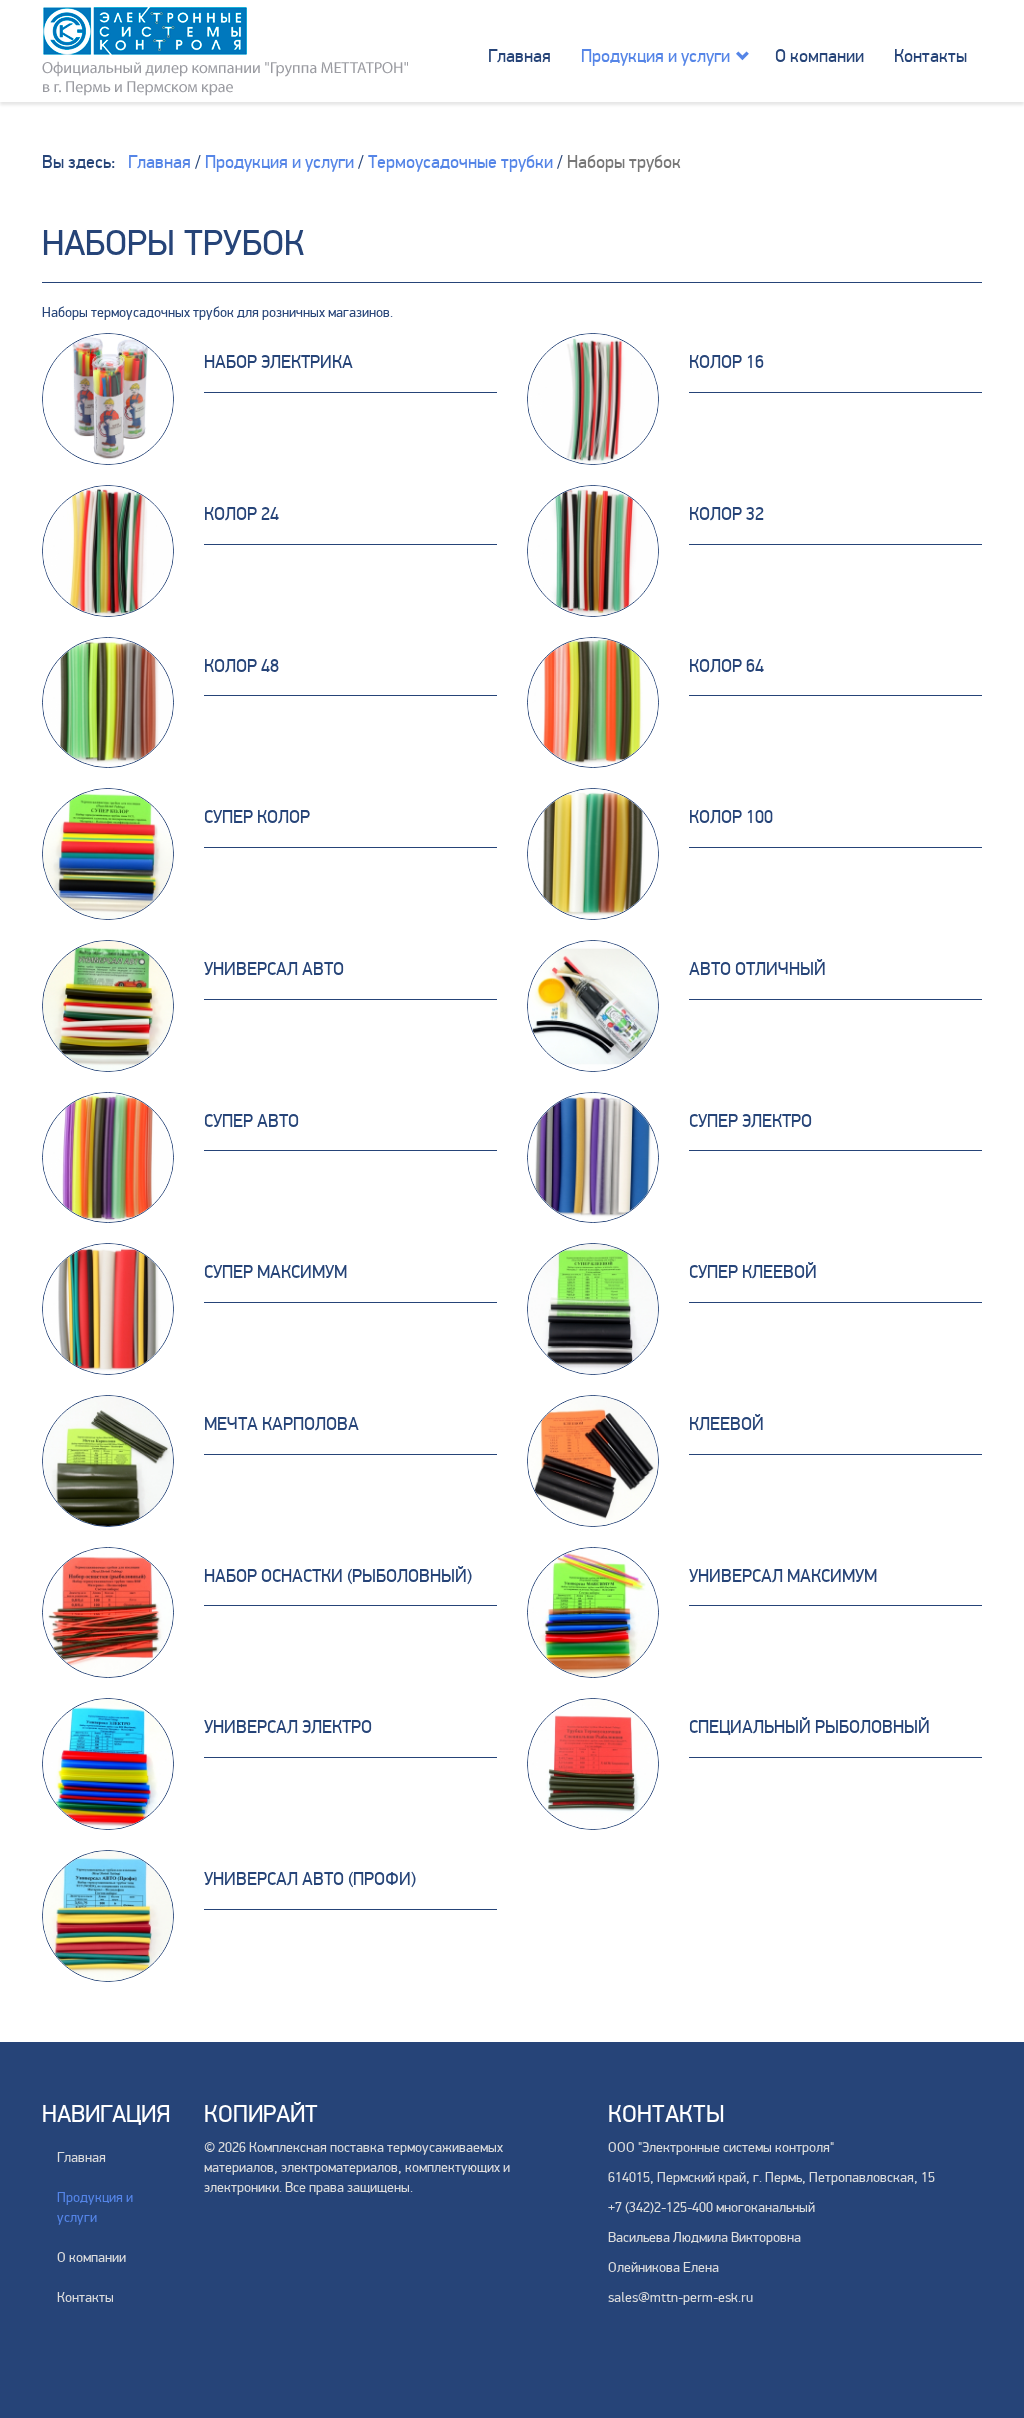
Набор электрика (278, 362)
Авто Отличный (757, 969)
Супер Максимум (275, 1272)
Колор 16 (726, 362)
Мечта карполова (281, 1424)
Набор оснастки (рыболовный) (338, 1576)
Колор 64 (726, 666)
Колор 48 (241, 666)
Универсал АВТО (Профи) (310, 1879)
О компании (819, 56)
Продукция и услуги (655, 56)
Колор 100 (731, 817)
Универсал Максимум (783, 1576)
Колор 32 (726, 514)
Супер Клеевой (753, 1272)
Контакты (930, 56)
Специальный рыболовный (809, 1727)
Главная (519, 56)
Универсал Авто (274, 969)
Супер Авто (251, 1121)
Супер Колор (257, 817)
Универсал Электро (288, 1727)
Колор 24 (241, 514)
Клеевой (726, 1424)
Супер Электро (750, 1121)
